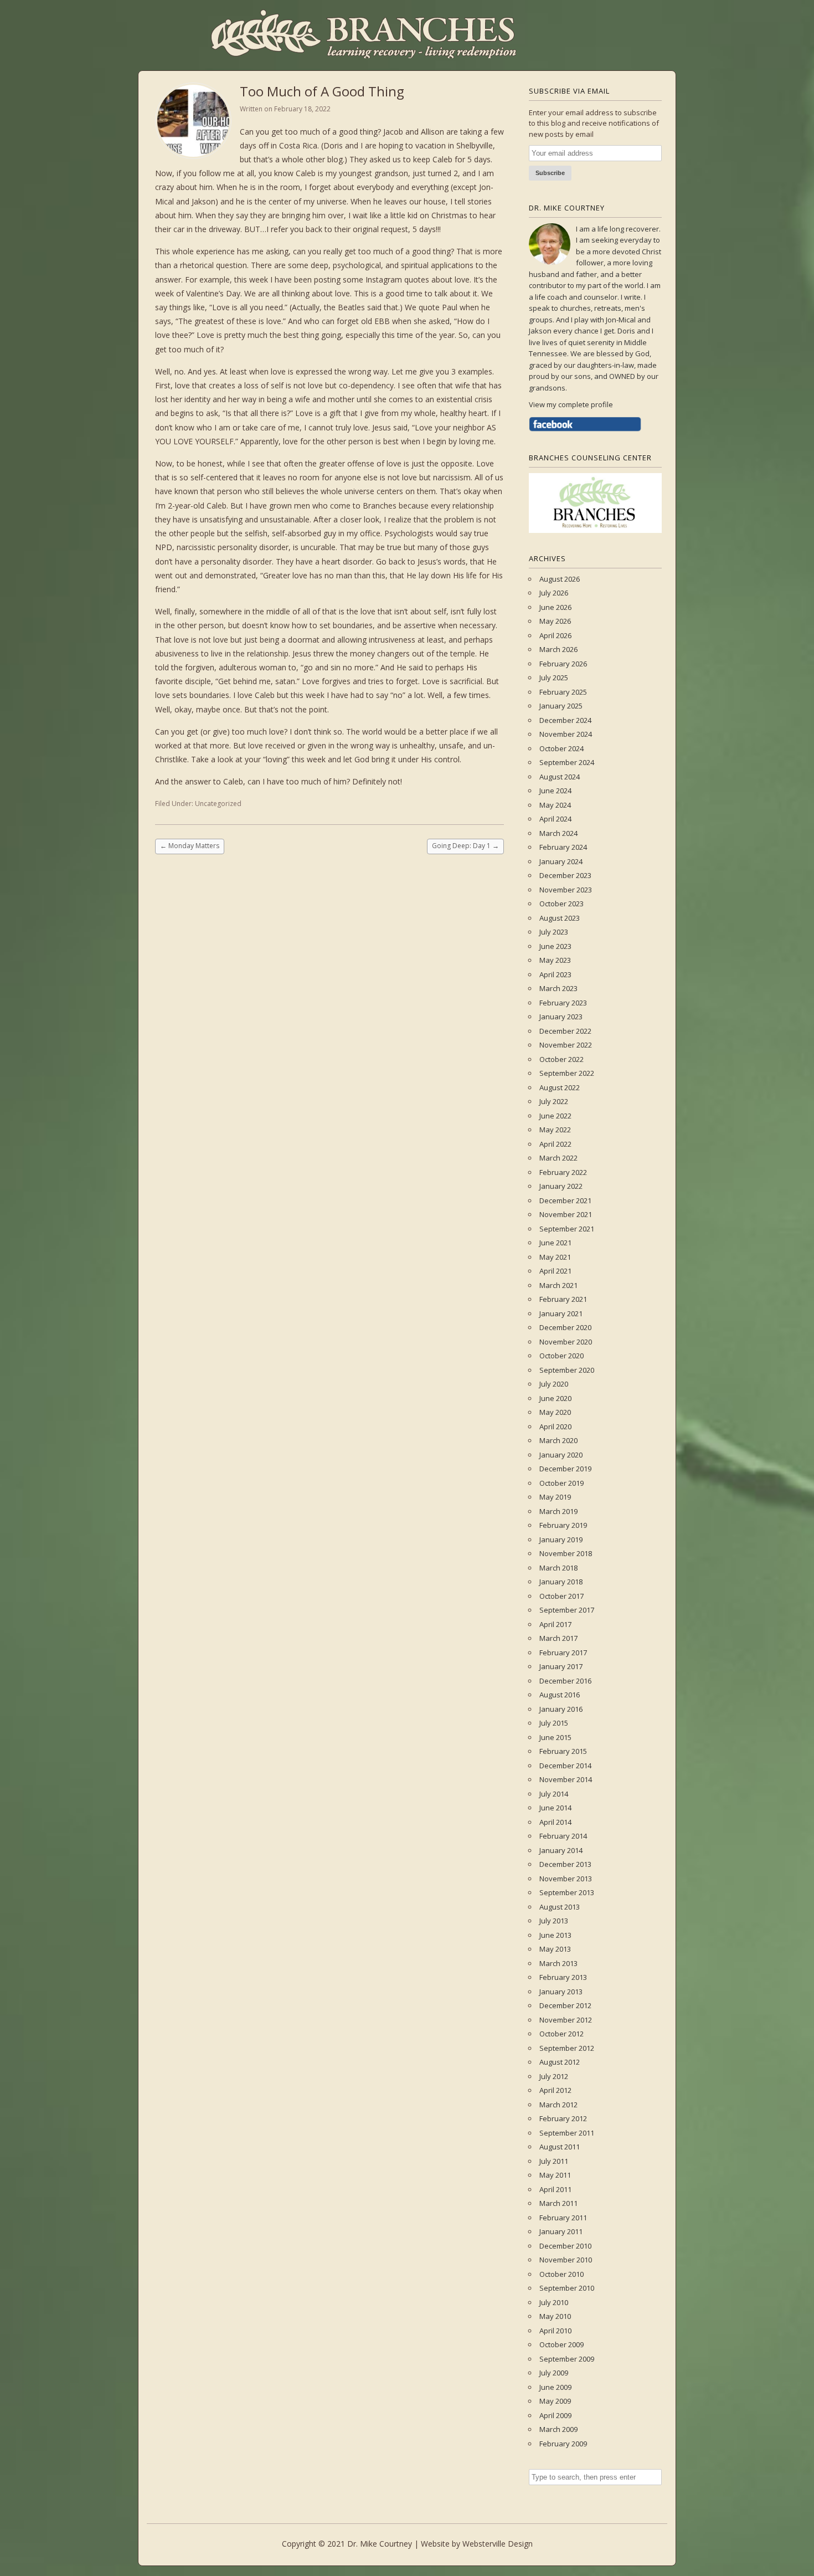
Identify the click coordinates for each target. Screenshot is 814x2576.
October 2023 (561, 904)
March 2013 (558, 1963)
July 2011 (554, 2161)
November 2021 (566, 1214)
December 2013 (565, 1864)
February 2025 (563, 692)
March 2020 (558, 1440)
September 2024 (567, 762)
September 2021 (567, 1229)
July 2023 (554, 932)
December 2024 (565, 720)
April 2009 (555, 2415)
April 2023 (555, 974)
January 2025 (561, 706)
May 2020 (555, 1412)
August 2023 (560, 918)
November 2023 (566, 890)
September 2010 (567, 2288)
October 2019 (561, 1483)
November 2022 (566, 1045)
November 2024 (566, 734)
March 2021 (558, 1285)
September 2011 (567, 2133)
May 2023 (555, 960)
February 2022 (563, 1172)
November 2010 (566, 2260)
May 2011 (555, 2175)
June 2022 (555, 1116)
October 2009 (561, 2344)
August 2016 (560, 1695)
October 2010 (561, 2274)
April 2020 (555, 1426)
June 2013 (555, 1935)
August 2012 (560, 2062)
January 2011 (561, 2231)
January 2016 (561, 1709)
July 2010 (554, 2302)
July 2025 (554, 678)
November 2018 (566, 1553)
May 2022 (555, 1130)
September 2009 (567, 2359)
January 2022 (561, 1186)
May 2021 (555, 1257)
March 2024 (558, 833)
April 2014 (555, 1822)
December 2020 (565, 1327)
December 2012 (565, 2005)
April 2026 (555, 635)
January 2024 (561, 861)
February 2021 (563, 1299)
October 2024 (561, 748)
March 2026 (558, 649)
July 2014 (554, 1794)
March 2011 (558, 2203)
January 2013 (561, 1992)
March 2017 (558, 1638)
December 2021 (565, 1200)
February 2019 (563, 1525)
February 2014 (563, 1836)
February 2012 (563, 2118)
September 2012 (567, 2048)
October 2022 (561, 1059)
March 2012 (558, 2105)
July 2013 (554, 1921)
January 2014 (561, 1850)
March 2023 (558, 988)
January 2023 (561, 1017)
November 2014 (566, 1779)
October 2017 (561, 1596)
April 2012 (555, 2090)
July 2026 (554, 593)
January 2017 (561, 1666)
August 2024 (560, 777)
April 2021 (555, 1271)
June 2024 (555, 791)
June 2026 (555, 607)
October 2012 (561, 2034)
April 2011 (555, 2189)
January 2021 (561, 1313)
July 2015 (554, 1723)
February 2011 (563, 2218)
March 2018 (558, 1568)
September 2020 (567, 1370)
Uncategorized (218, 804)
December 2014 (565, 1766)
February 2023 (563, 1003)
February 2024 (563, 847)
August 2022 (560, 1087)
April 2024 (555, 819)
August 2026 (560, 579)
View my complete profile (571, 404)
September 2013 (567, 1892)
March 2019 (558, 1511)
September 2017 (567, 1610)
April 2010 (555, 2331)
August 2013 (560, 1907)
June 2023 (555, 946)
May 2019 (555, 1497)
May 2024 (555, 805)
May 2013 (555, 1949)
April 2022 (555, 1144)
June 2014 (555, 1808)
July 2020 (554, 1384)
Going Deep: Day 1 (465, 846)
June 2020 (555, 1398)
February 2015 (563, 1751)
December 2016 (565, 1681)
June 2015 (555, 1737)
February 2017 (563, 1653)
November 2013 (566, 1879)
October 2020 (561, 1356)
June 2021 (555, 1243)
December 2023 (565, 875)
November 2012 (566, 2020)
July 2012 (554, 2076)
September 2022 (567, 1073)
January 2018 (561, 1582)
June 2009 (555, 2387)
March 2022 (558, 1158)
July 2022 (554, 1101)
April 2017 (555, 1624)
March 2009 (558, 2429)
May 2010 (555, 2316)
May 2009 (555, 2401)
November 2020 (566, 1342)
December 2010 (565, 2246)
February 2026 (563, 664)
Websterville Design (498, 2544)
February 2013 (563, 1977)
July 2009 (554, 2373)
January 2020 (561, 1455)
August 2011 (560, 2147)
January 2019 (561, 1540)
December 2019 (565, 1469)
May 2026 (555, 621)
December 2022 (565, 1031)
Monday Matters (190, 846)
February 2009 (563, 2444)
